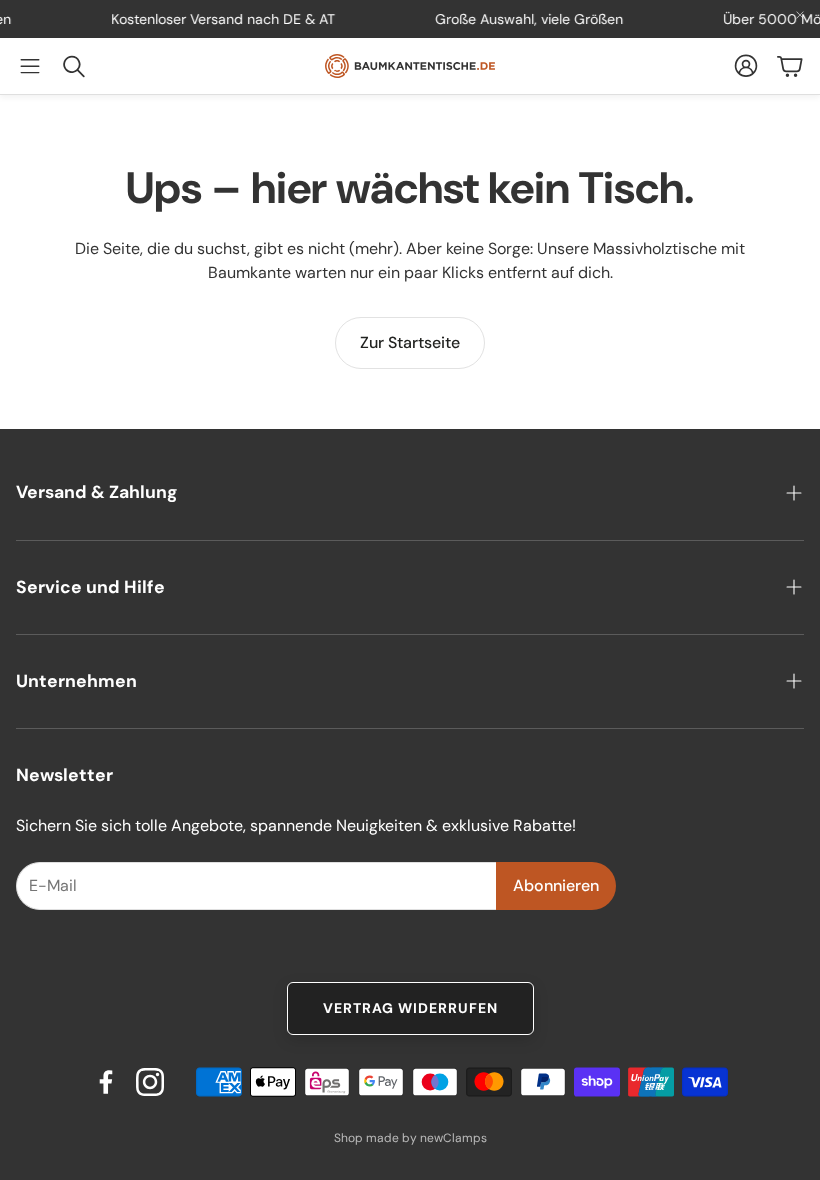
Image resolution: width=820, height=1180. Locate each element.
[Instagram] (150, 1082)
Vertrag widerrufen (410, 1008)
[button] (30, 66)
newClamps (453, 1138)
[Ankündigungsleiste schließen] (800, 15)
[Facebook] (106, 1082)
